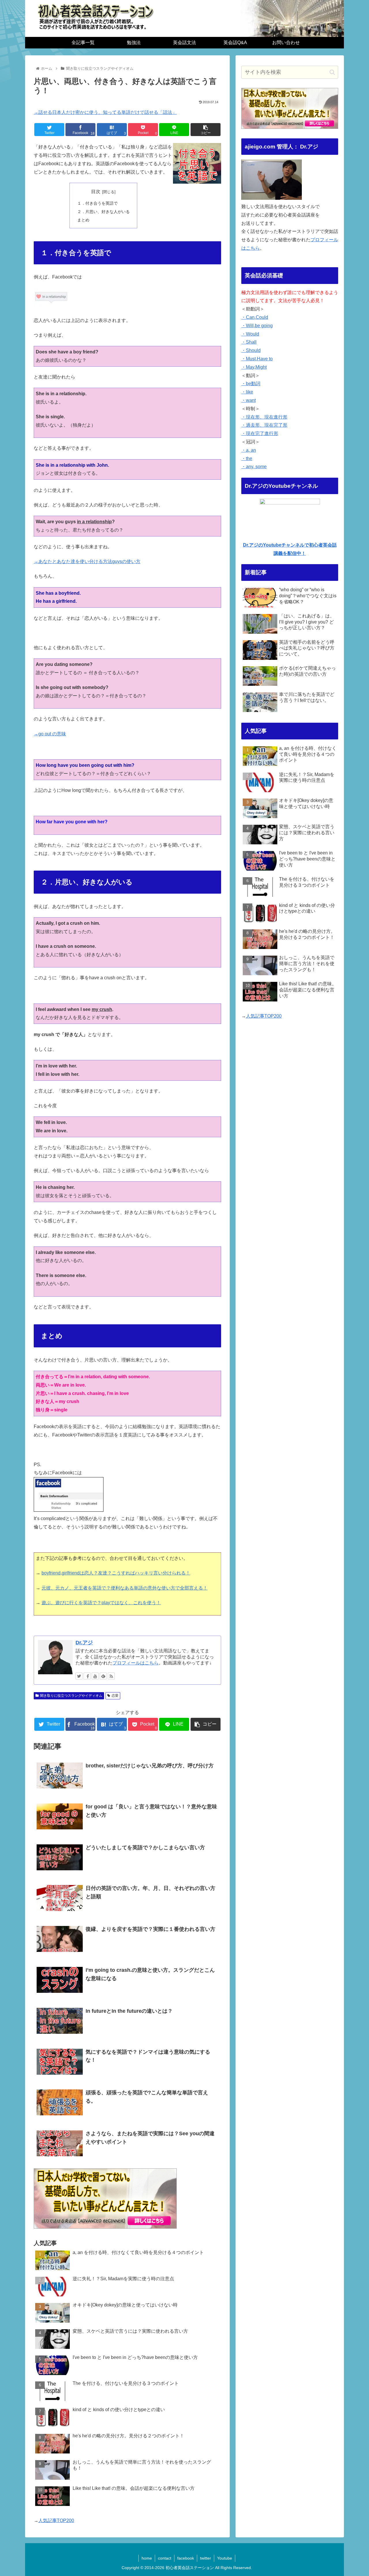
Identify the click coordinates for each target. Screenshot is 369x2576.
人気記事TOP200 (56, 2521)
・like (247, 392)
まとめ (83, 220)
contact (165, 2558)
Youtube (225, 2558)
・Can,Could (255, 317)
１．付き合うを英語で (97, 203)
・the (247, 458)
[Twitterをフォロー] (79, 1676)
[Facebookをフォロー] (87, 1676)
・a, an (249, 450)
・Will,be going (257, 326)
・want (248, 400)
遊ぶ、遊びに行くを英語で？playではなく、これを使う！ (101, 1603)
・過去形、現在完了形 (264, 425)
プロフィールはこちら (135, 1663)
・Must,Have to (257, 359)
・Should (251, 350)
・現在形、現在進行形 (264, 417)
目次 (96, 192)
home (147, 2558)
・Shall (249, 342)
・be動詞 (251, 384)
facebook (186, 2558)
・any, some (254, 467)
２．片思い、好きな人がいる (103, 212)
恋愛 (115, 1696)
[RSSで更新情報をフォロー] (111, 1676)
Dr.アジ (84, 1643)
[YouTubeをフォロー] (95, 1676)
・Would (250, 334)
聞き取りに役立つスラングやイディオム (71, 1696)
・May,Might (254, 367)
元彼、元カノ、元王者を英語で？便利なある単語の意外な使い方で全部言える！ (125, 1588)
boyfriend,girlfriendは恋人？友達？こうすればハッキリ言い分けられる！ (116, 1573)
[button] (332, 72)
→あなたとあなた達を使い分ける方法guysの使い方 (87, 561)
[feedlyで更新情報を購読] (103, 1676)
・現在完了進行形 (260, 433)
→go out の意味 (50, 734)
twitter (206, 2558)
